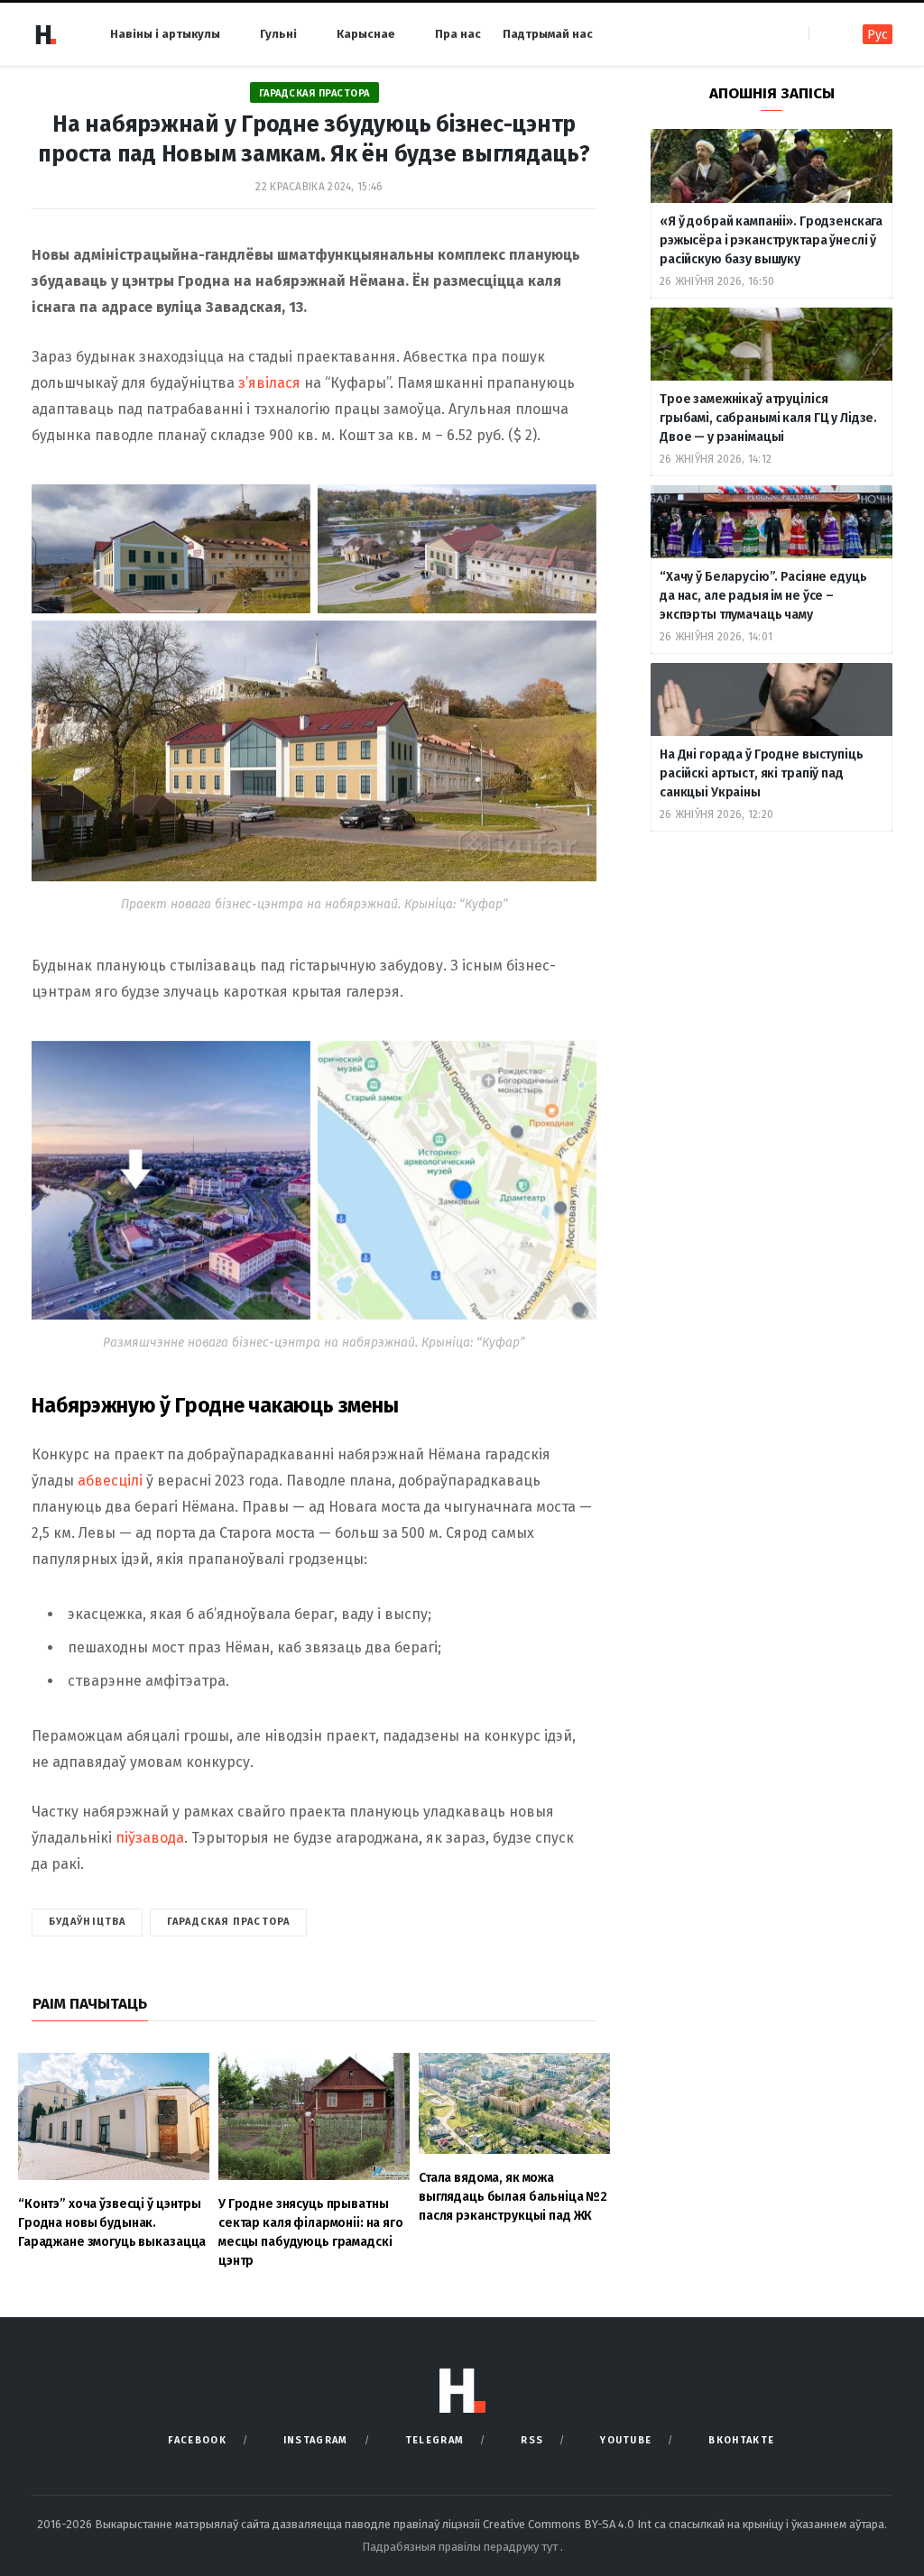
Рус (878, 35)
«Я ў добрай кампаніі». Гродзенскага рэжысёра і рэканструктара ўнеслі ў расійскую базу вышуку (771, 240)
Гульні (278, 34)
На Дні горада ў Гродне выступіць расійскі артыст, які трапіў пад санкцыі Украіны (762, 773)
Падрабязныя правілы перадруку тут (461, 2547)
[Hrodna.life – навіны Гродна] (45, 34)
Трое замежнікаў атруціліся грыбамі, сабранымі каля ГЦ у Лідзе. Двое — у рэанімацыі (768, 418)
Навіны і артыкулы (165, 34)
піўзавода (150, 1838)
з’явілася (271, 383)
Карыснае (366, 34)
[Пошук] (824, 34)
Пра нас (458, 34)
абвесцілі (110, 1481)
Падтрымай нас (548, 34)
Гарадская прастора (314, 93)
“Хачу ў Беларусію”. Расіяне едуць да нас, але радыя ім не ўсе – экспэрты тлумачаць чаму (763, 596)
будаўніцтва (87, 1922)
